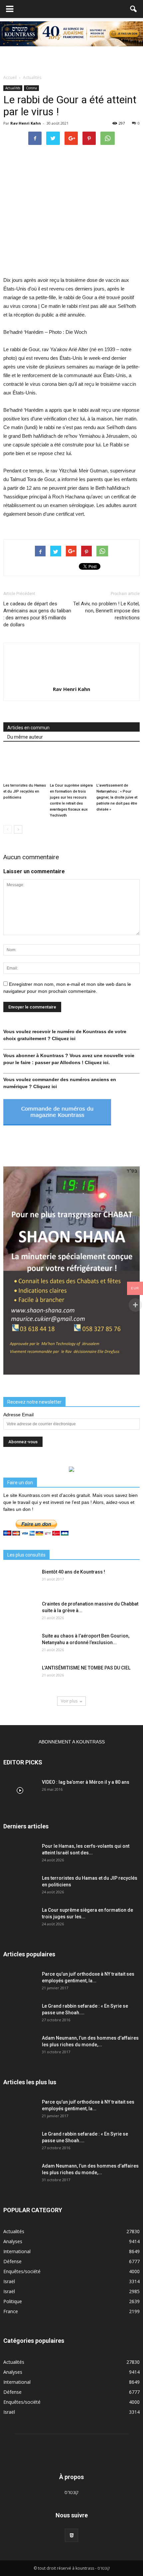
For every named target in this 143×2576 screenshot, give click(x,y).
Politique (13, 2301)
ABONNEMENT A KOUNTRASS (72, 1742)
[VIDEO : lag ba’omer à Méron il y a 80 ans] (20, 1790)
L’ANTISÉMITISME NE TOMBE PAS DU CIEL (86, 1668)
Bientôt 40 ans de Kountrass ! (73, 1572)
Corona (31, 88)
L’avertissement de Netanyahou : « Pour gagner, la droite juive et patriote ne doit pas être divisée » (117, 797)
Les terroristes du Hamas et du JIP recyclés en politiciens (25, 791)
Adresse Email (18, 1415)
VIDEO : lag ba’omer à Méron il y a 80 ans (86, 1782)
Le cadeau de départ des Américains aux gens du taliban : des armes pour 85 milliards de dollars (37, 614)
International (17, 2251)
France (11, 2311)
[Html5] (71, 2535)
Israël (9, 2281)
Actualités (13, 88)
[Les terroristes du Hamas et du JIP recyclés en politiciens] (25, 765)
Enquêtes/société (22, 2271)
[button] (134, 9)
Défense (12, 2261)
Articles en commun (28, 728)
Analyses (13, 2241)
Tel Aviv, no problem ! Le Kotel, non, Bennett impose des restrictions (106, 611)
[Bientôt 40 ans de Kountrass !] (20, 1580)
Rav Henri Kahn (26, 123)
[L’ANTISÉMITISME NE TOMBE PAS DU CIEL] (20, 1676)
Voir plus (69, 1701)
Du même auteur (25, 737)
